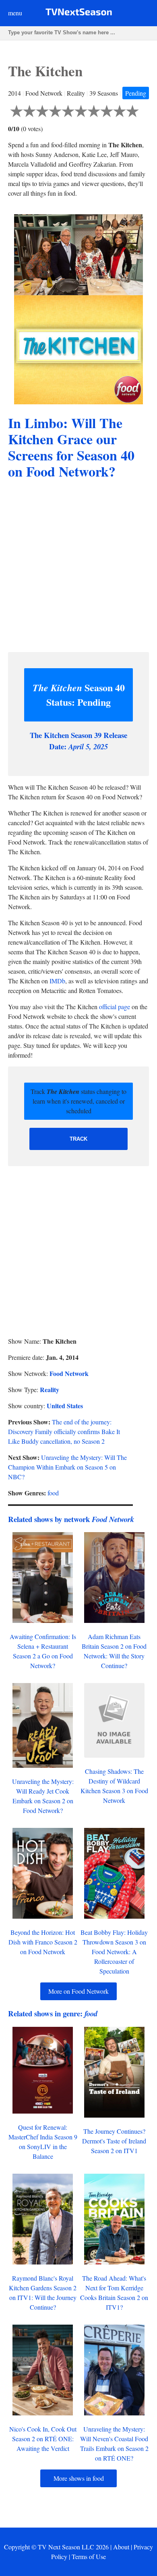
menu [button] (15, 13)
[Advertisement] (78, 567)
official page (115, 1007)
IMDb (57, 981)
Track (78, 1139)
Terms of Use (89, 2556)
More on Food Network (78, 1991)
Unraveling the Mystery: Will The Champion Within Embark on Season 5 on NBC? (67, 1467)
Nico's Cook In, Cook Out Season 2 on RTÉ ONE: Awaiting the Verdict (43, 2439)
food (53, 1493)
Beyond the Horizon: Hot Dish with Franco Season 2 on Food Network (43, 1942)
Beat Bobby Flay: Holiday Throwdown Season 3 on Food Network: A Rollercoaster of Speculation (114, 1952)
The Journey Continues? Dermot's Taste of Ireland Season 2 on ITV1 (114, 2141)
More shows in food (79, 2478)
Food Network (69, 1373)
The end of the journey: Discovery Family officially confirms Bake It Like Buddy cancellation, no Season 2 (64, 1431)
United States (65, 1406)
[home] (79, 14)
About (121, 2547)
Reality (50, 1389)
